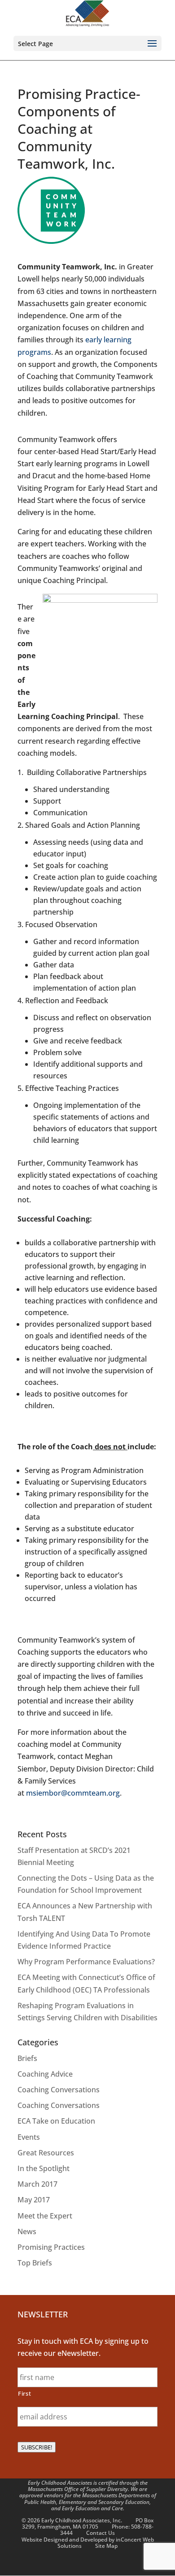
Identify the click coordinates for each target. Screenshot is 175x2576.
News (27, 2231)
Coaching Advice (45, 2074)
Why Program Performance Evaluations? (86, 1962)
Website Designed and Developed (64, 2540)
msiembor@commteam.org (73, 1793)
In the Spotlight (44, 2168)
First (24, 2393)
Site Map (106, 2546)
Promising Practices (51, 2247)
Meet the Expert (45, 2216)
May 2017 (34, 2200)
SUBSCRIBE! (37, 2447)
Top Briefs (35, 2263)
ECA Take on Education (56, 2121)
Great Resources (46, 2153)
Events (29, 2137)
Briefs (27, 2058)
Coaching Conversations (59, 2090)
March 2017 (37, 2184)
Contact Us (101, 2533)
